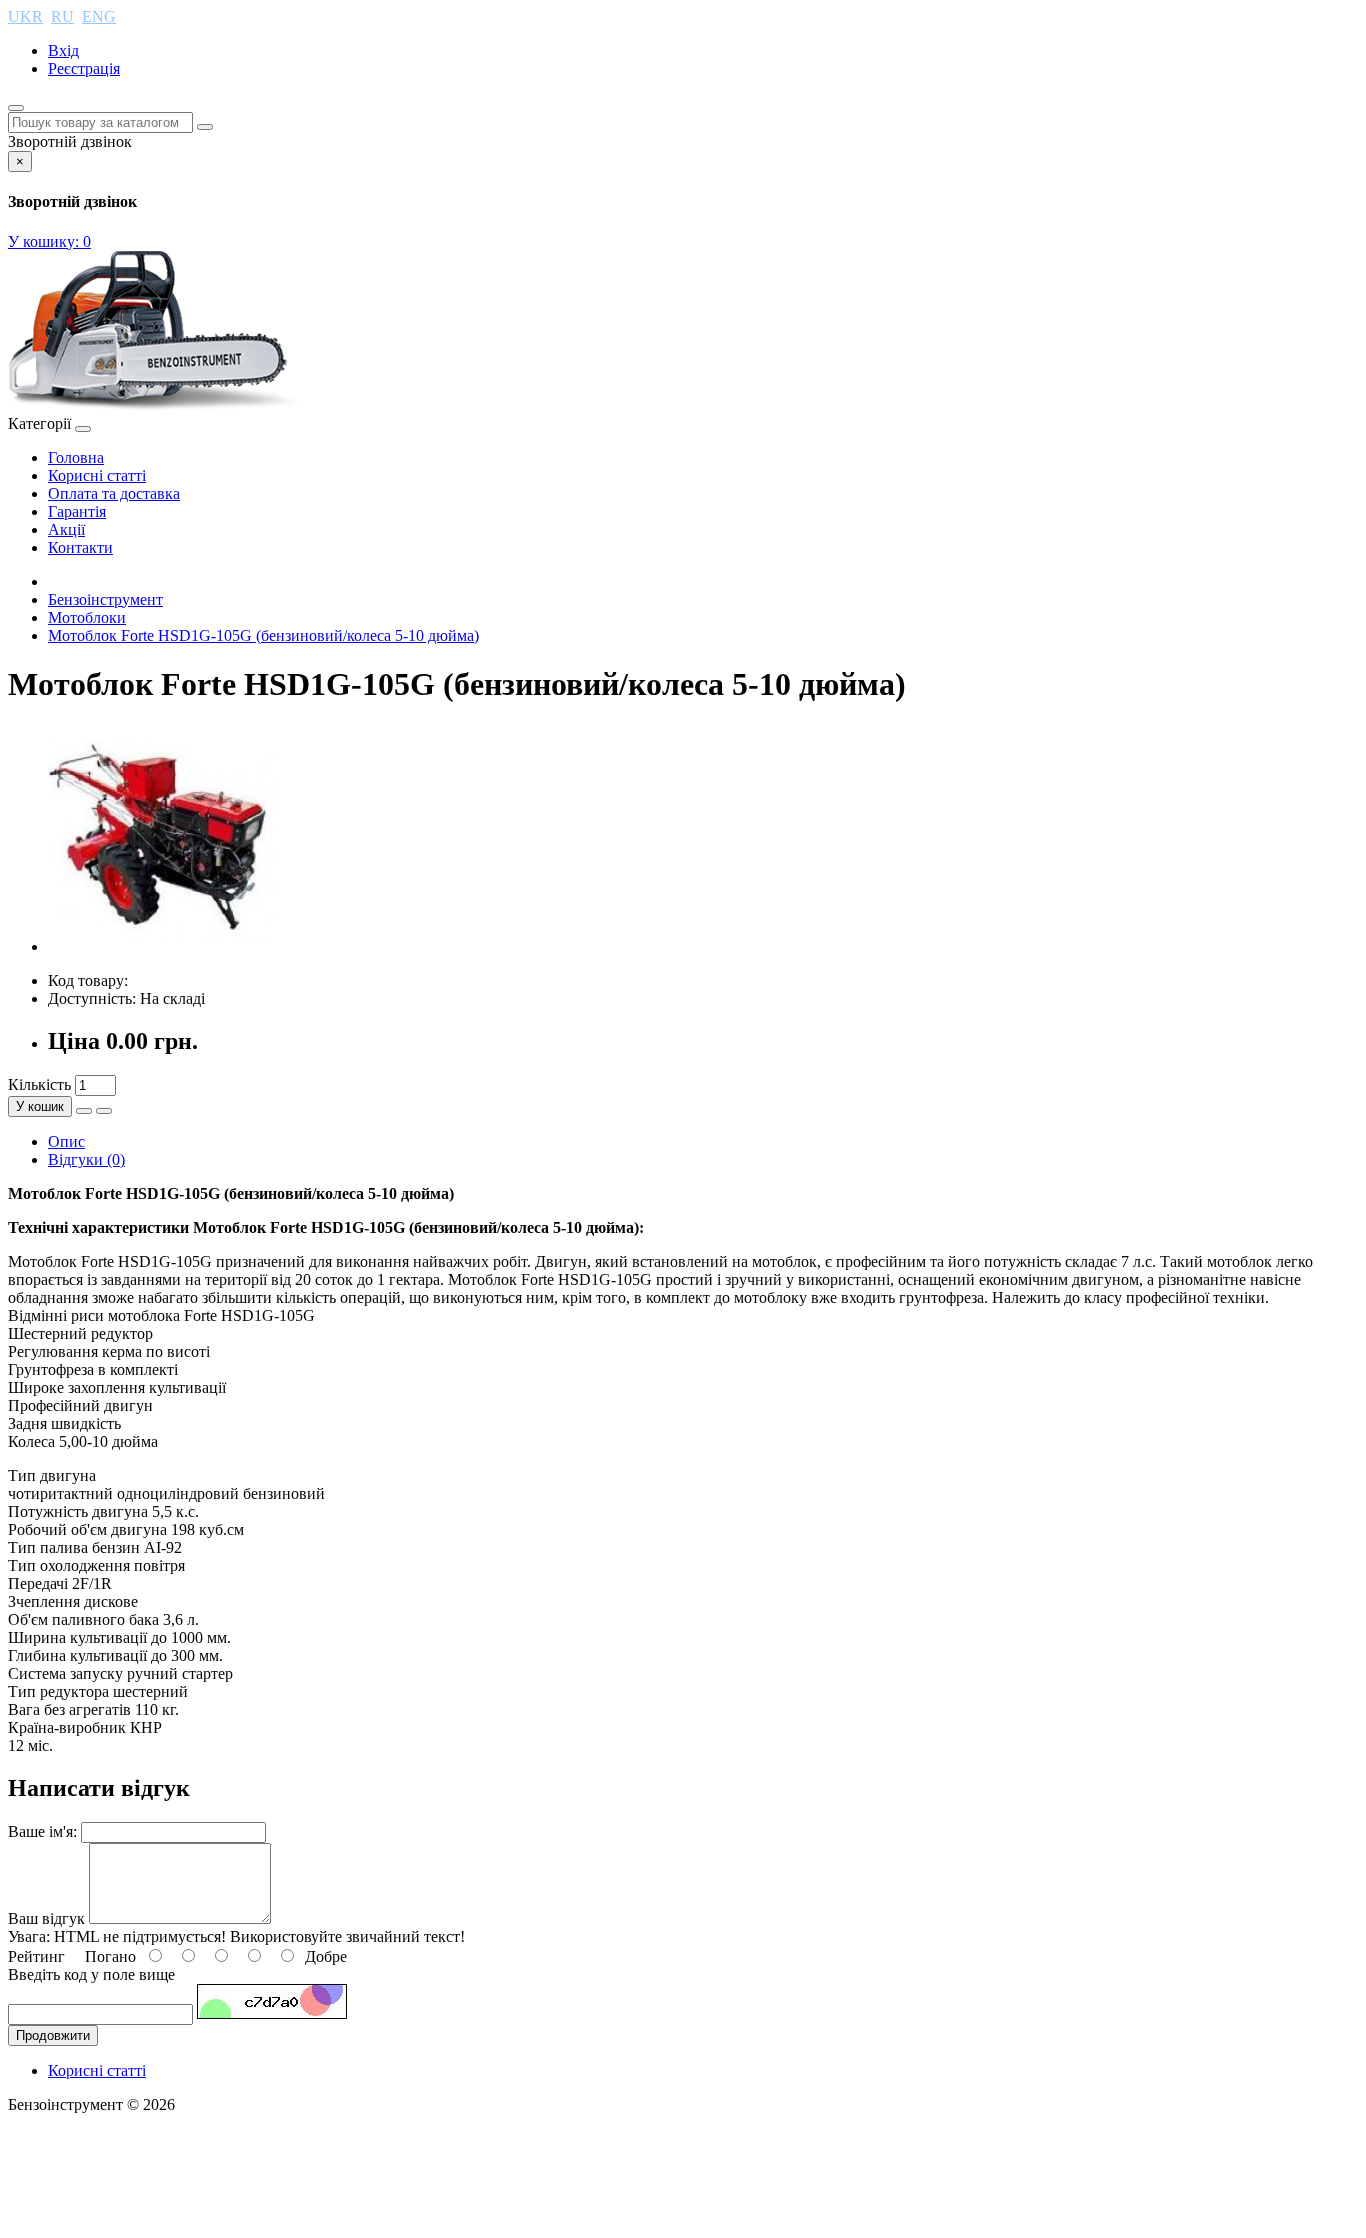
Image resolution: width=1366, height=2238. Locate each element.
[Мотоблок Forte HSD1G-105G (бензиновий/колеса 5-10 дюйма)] (162, 946)
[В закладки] (84, 1111)
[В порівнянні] (104, 1111)
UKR (25, 16)
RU (62, 16)
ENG (99, 16)
